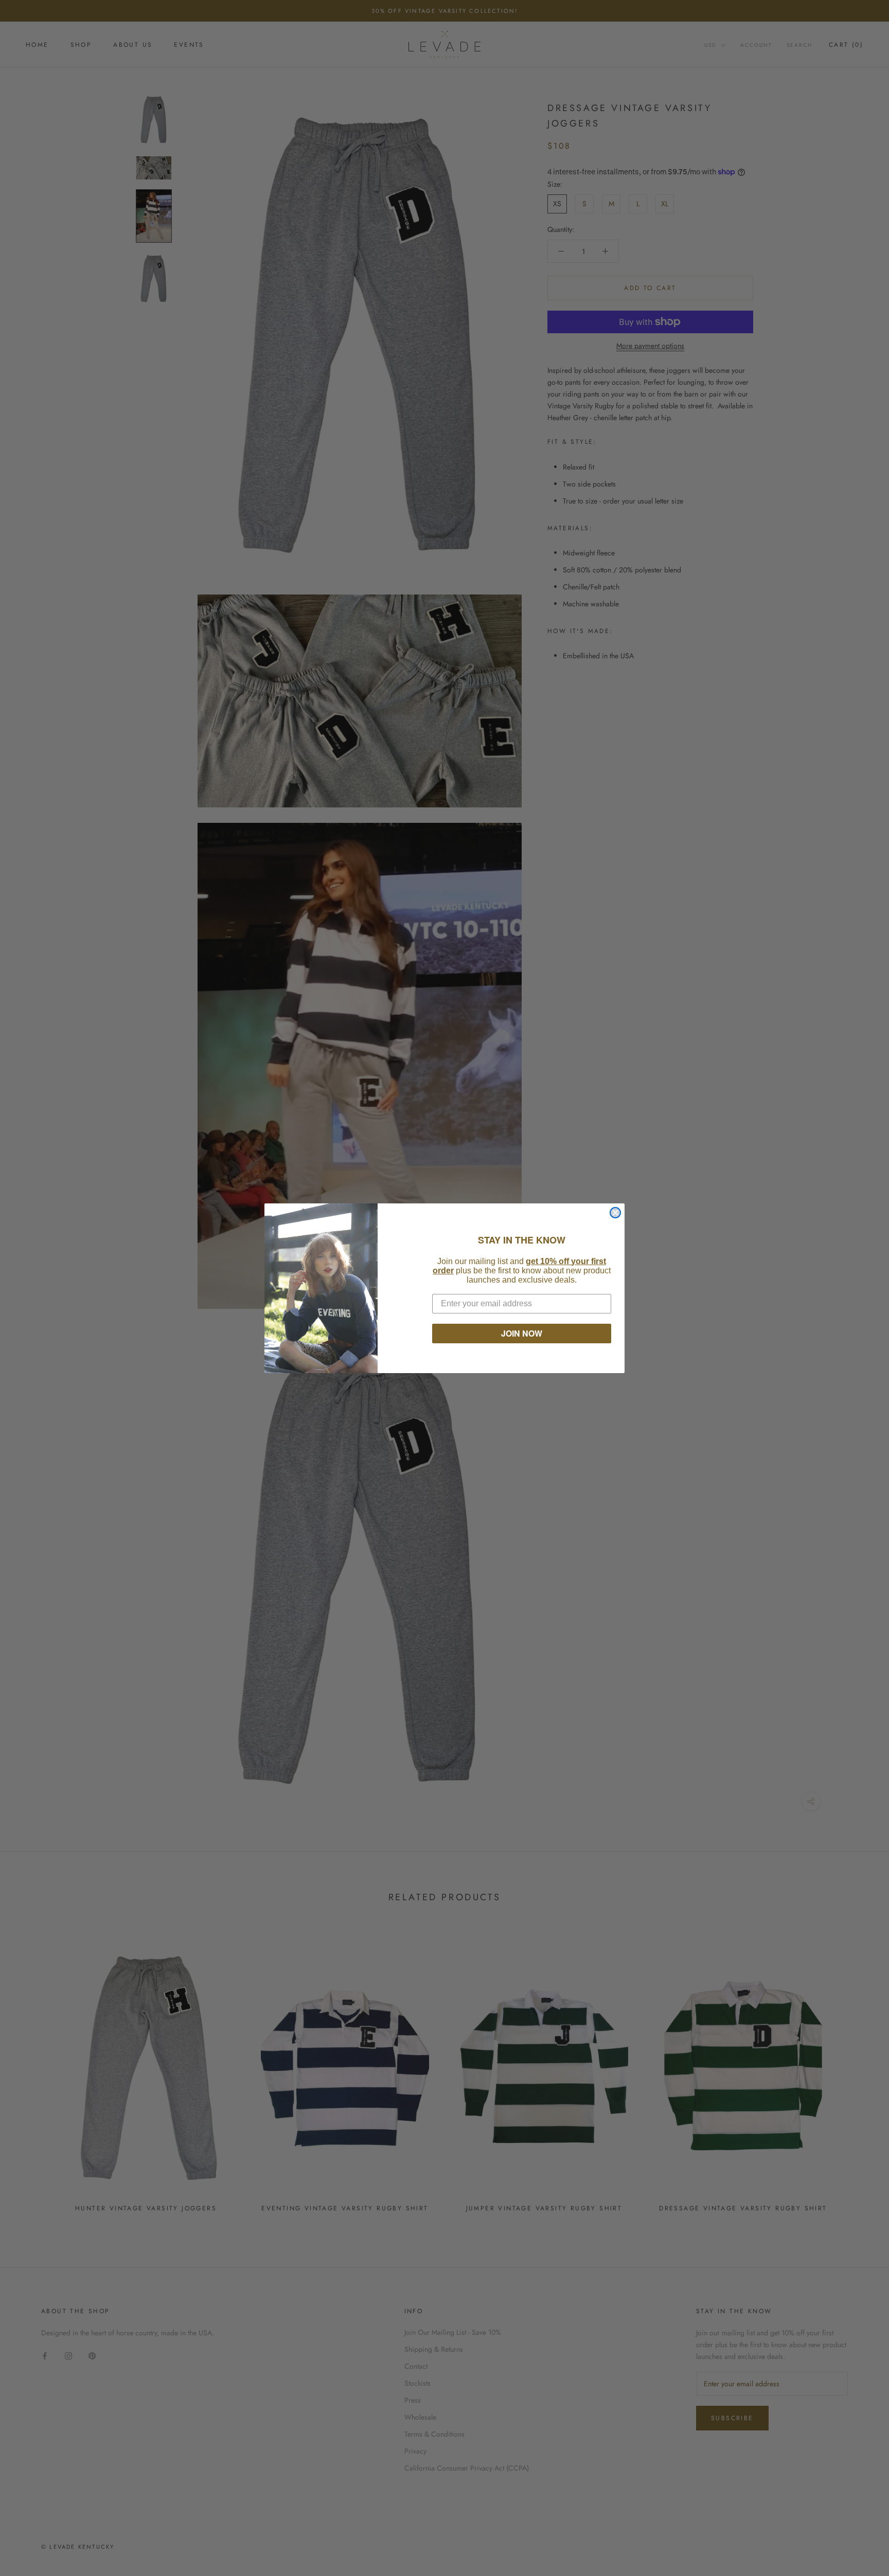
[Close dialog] (615, 1213)
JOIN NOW (522, 1333)
